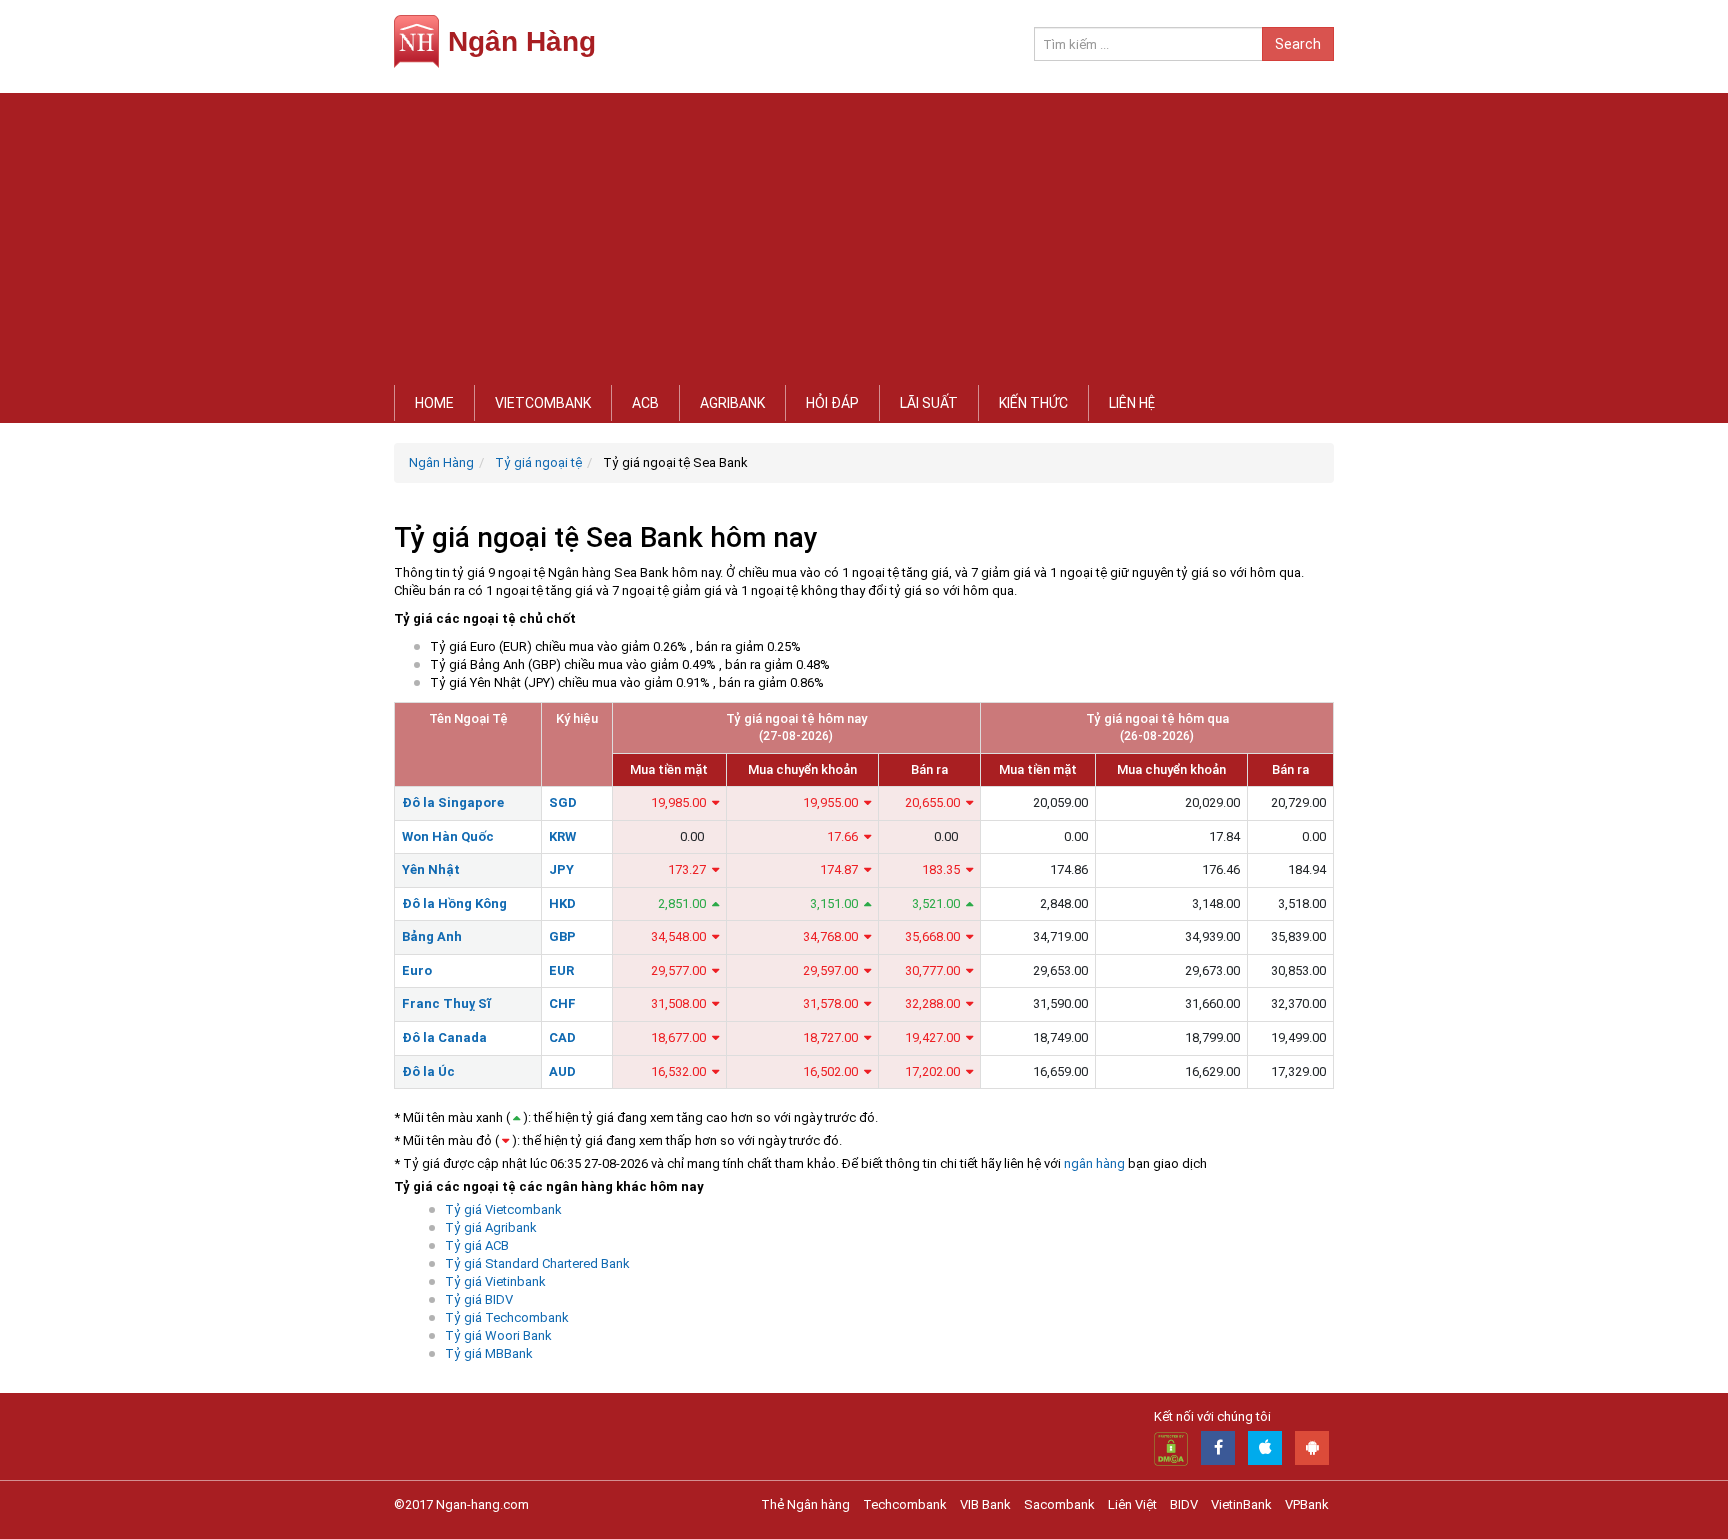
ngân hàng (1094, 1163)
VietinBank (1241, 1504)
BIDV (1184, 1504)
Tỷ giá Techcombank (507, 1317)
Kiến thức (1033, 403)
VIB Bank (985, 1504)
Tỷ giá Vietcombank (503, 1209)
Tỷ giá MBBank (489, 1353)
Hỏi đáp (832, 403)
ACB (645, 403)
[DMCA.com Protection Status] (1171, 1448)
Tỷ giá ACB (477, 1245)
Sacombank (1059, 1504)
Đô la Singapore (453, 802)
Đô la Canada (444, 1037)
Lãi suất (929, 403)
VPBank (1307, 1504)
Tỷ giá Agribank (491, 1227)
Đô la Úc (428, 1071)
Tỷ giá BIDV (479, 1299)
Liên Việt (1132, 1504)
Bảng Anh (432, 936)
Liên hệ (1132, 403)
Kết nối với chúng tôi (1212, 1416)
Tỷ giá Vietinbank (495, 1281)
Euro (417, 970)
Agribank (732, 403)
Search (1298, 44)
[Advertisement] (864, 233)
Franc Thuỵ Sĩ (446, 1003)
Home (434, 403)
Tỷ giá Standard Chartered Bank (537, 1263)
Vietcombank (543, 403)
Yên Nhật (431, 869)
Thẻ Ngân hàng (805, 1504)
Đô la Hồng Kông (454, 903)
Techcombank (905, 1504)
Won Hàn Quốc (448, 836)
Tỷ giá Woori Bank (498, 1335)
